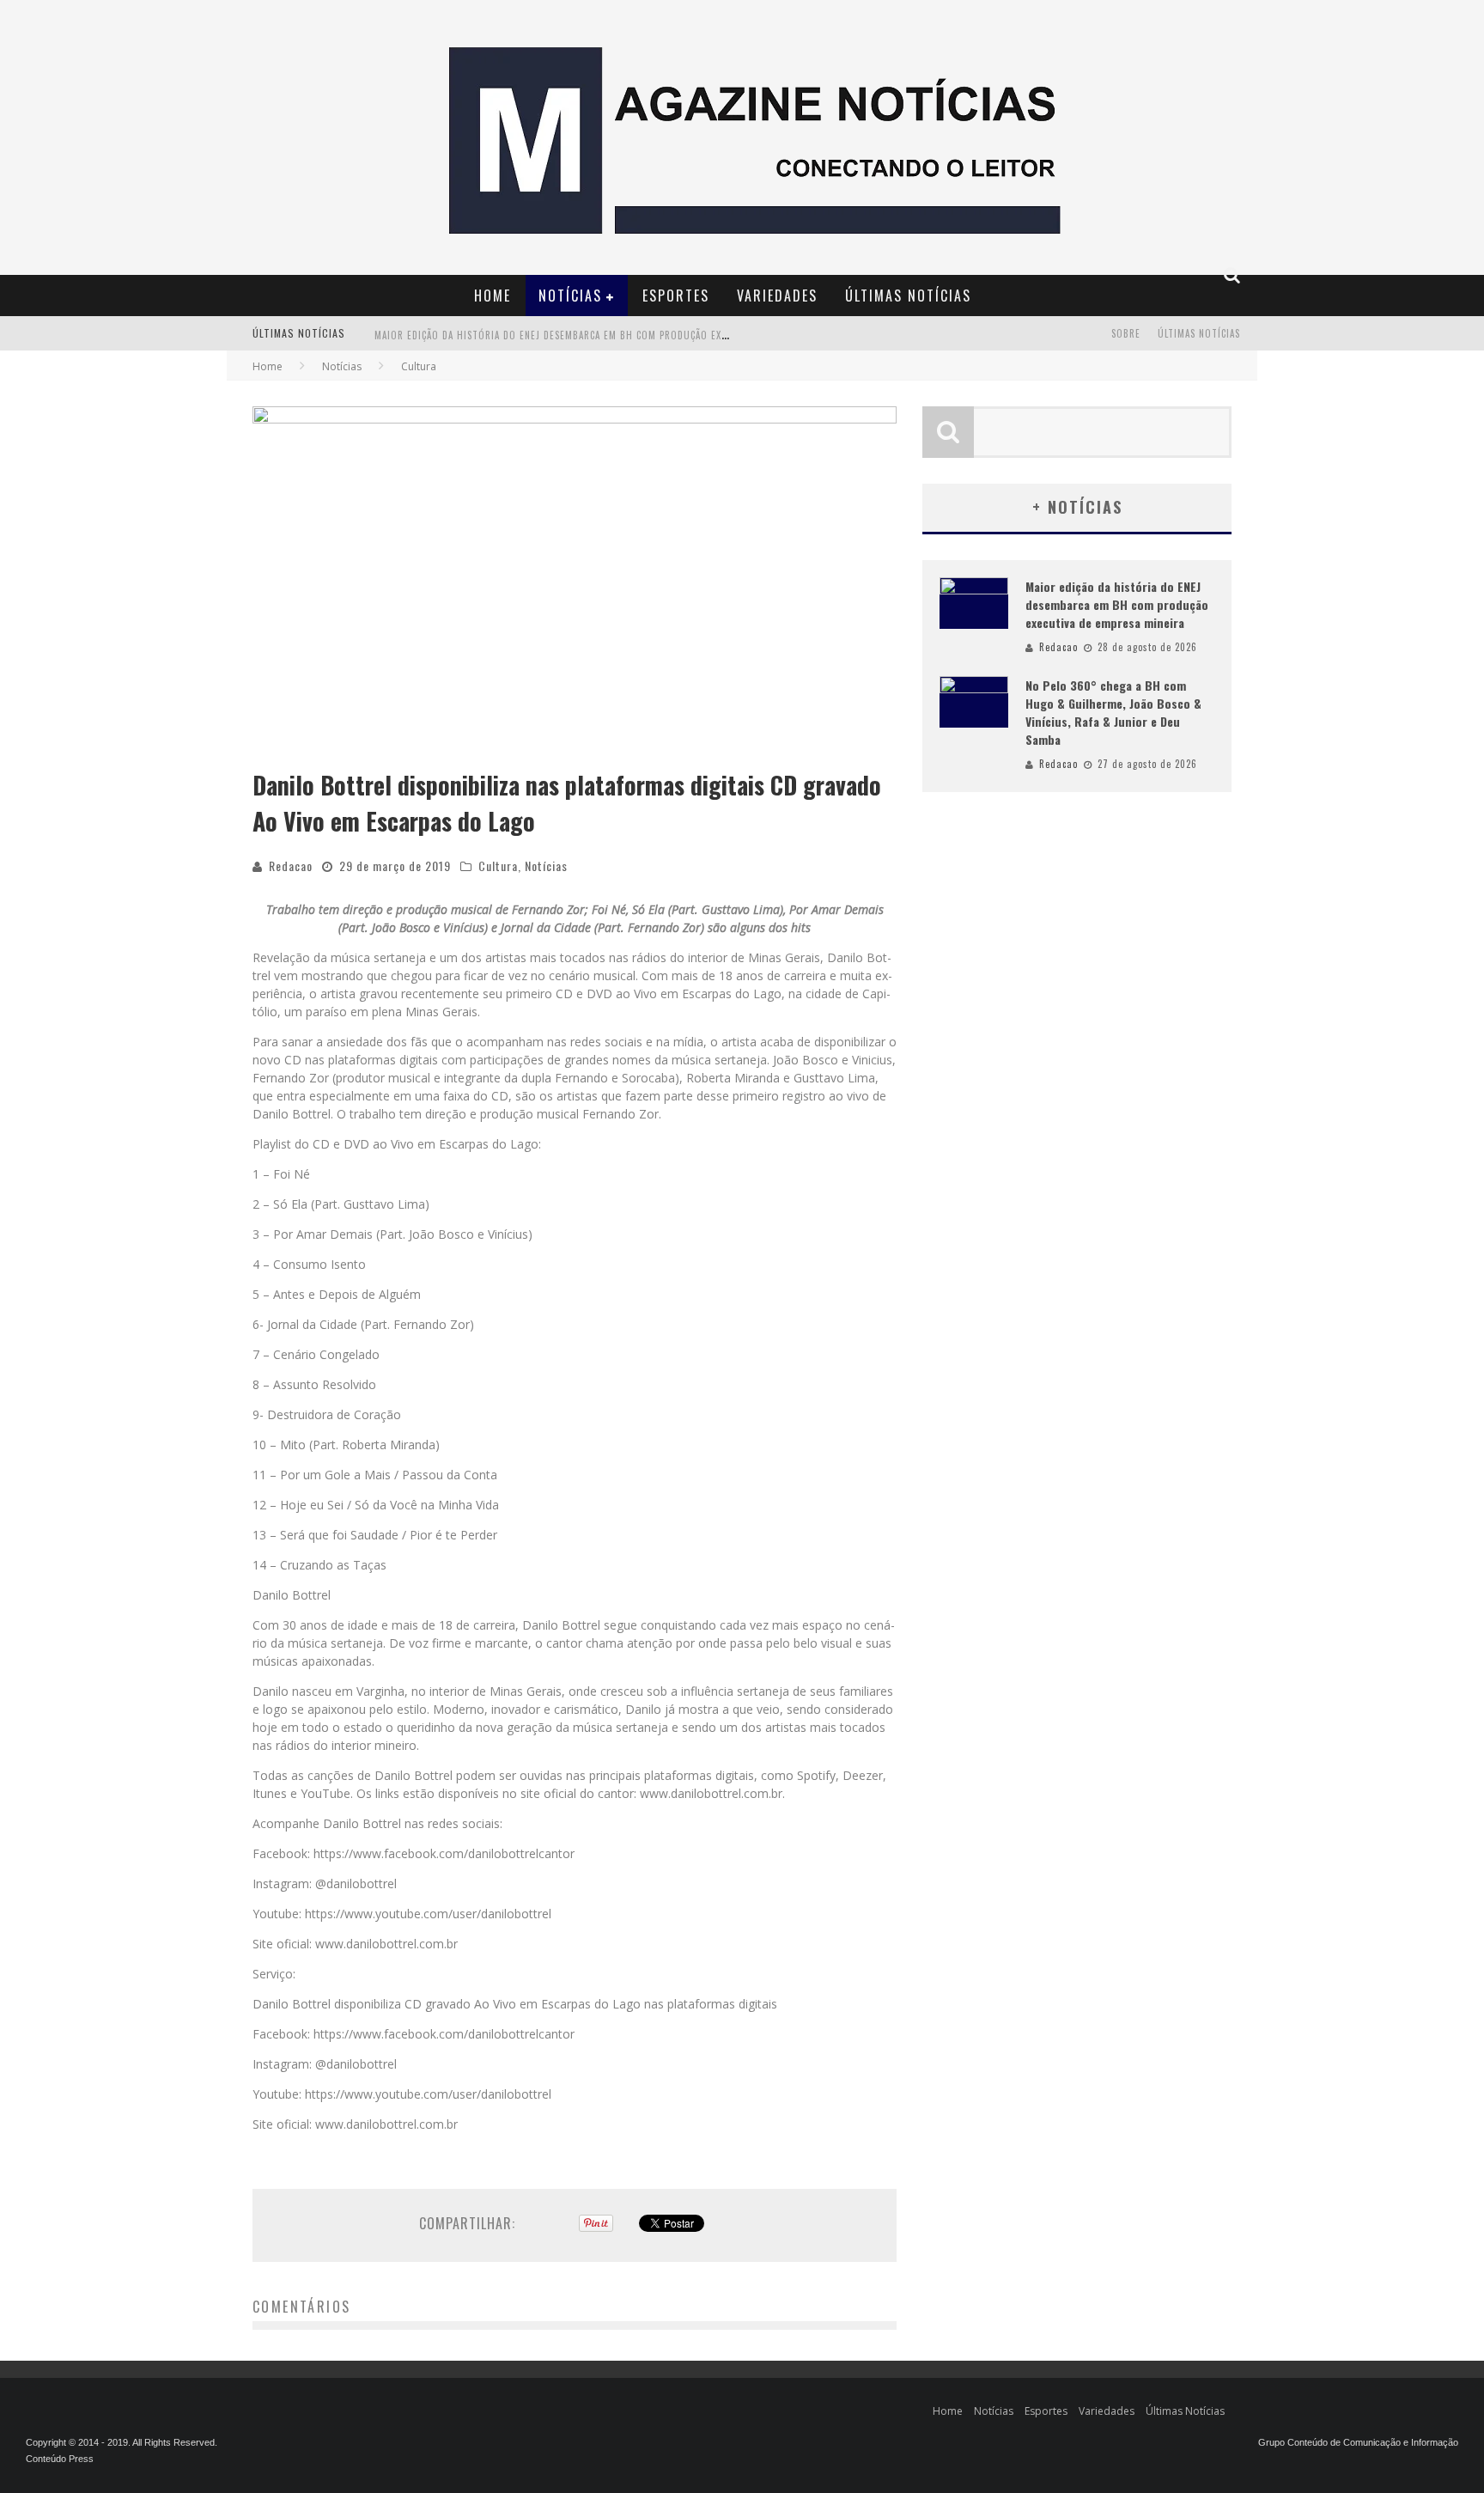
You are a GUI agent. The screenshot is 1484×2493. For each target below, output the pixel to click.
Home (493, 296)
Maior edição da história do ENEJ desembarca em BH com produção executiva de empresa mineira (616, 335)
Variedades (777, 296)
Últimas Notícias (908, 296)
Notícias (570, 296)
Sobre (1126, 333)
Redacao (291, 866)
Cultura (498, 866)
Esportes (676, 296)
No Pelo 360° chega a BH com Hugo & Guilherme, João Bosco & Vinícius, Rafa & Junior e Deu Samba (1113, 712)
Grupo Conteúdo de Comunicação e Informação (1358, 2442)
